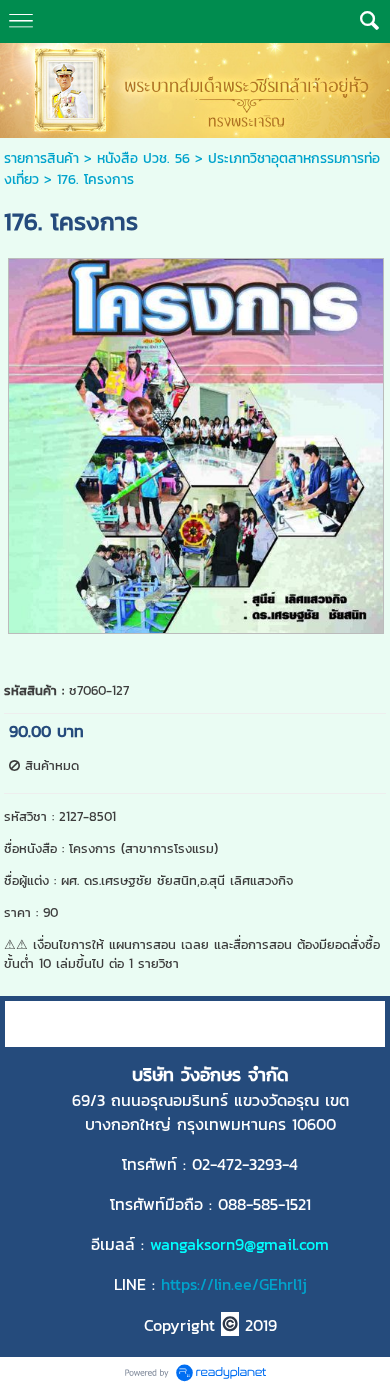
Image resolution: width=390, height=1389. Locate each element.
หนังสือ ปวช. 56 (143, 158)
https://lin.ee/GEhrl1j (234, 1284)
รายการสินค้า (41, 158)
